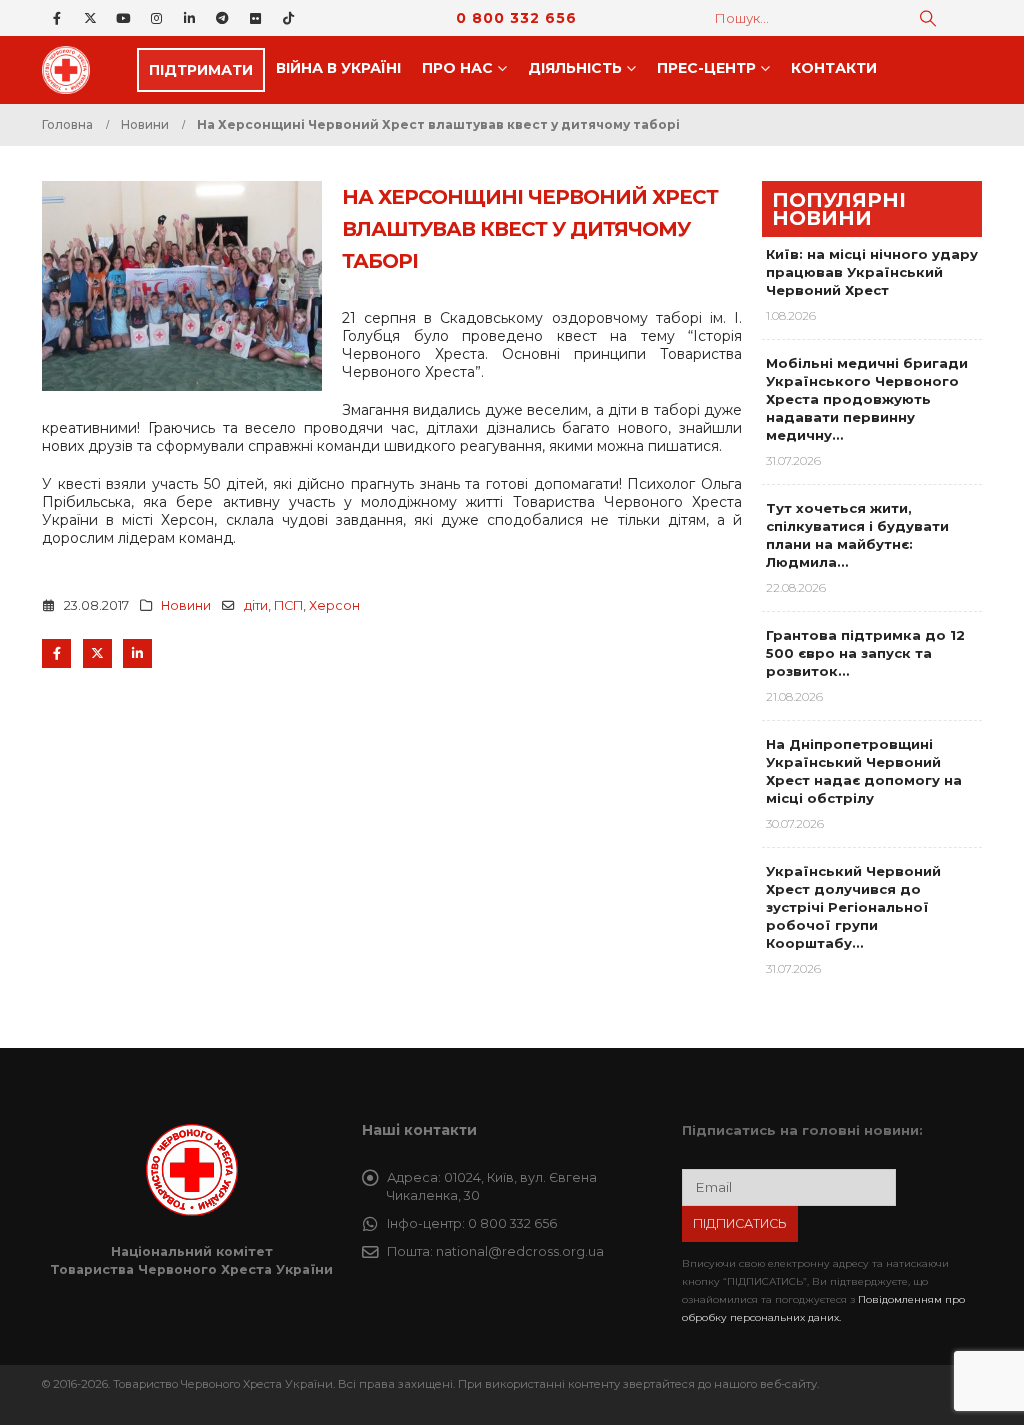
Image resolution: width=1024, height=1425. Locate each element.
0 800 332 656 (516, 18)
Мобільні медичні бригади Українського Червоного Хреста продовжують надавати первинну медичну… (867, 399)
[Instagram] (156, 18)
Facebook (56, 653)
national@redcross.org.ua (520, 1251)
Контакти (834, 68)
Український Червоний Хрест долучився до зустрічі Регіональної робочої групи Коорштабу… (853, 907)
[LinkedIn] (189, 18)
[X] (90, 18)
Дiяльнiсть (575, 68)
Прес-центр (706, 68)
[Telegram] (222, 18)
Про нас (457, 68)
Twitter (97, 653)
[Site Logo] (72, 70)
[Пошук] (928, 18)
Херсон (334, 605)
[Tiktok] (288, 18)
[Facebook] (57, 18)
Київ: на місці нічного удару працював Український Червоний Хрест (872, 272)
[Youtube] (123, 18)
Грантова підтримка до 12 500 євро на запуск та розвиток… (865, 653)
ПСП (288, 605)
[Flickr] (255, 18)
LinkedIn (137, 653)
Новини (186, 605)
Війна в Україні (338, 68)
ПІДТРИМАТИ (201, 70)
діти (256, 605)
